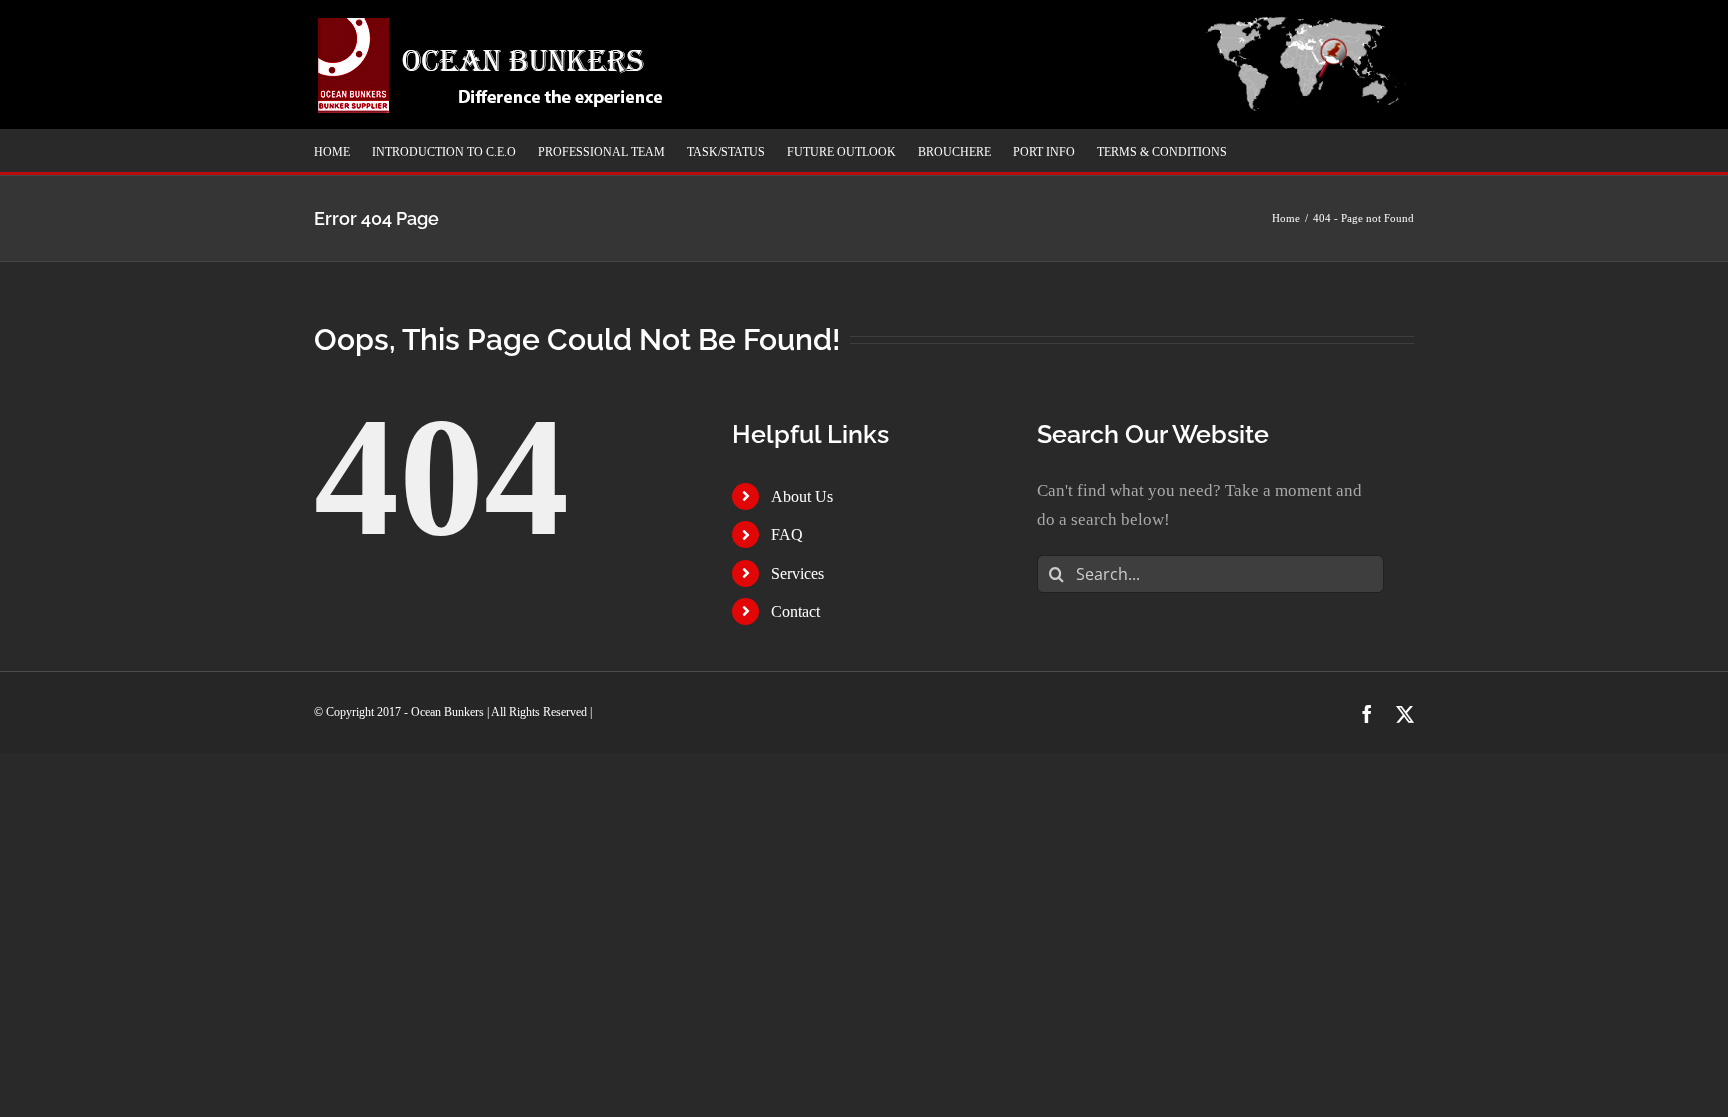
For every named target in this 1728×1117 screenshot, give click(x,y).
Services (797, 573)
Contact (795, 611)
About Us (802, 496)
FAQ (787, 534)
